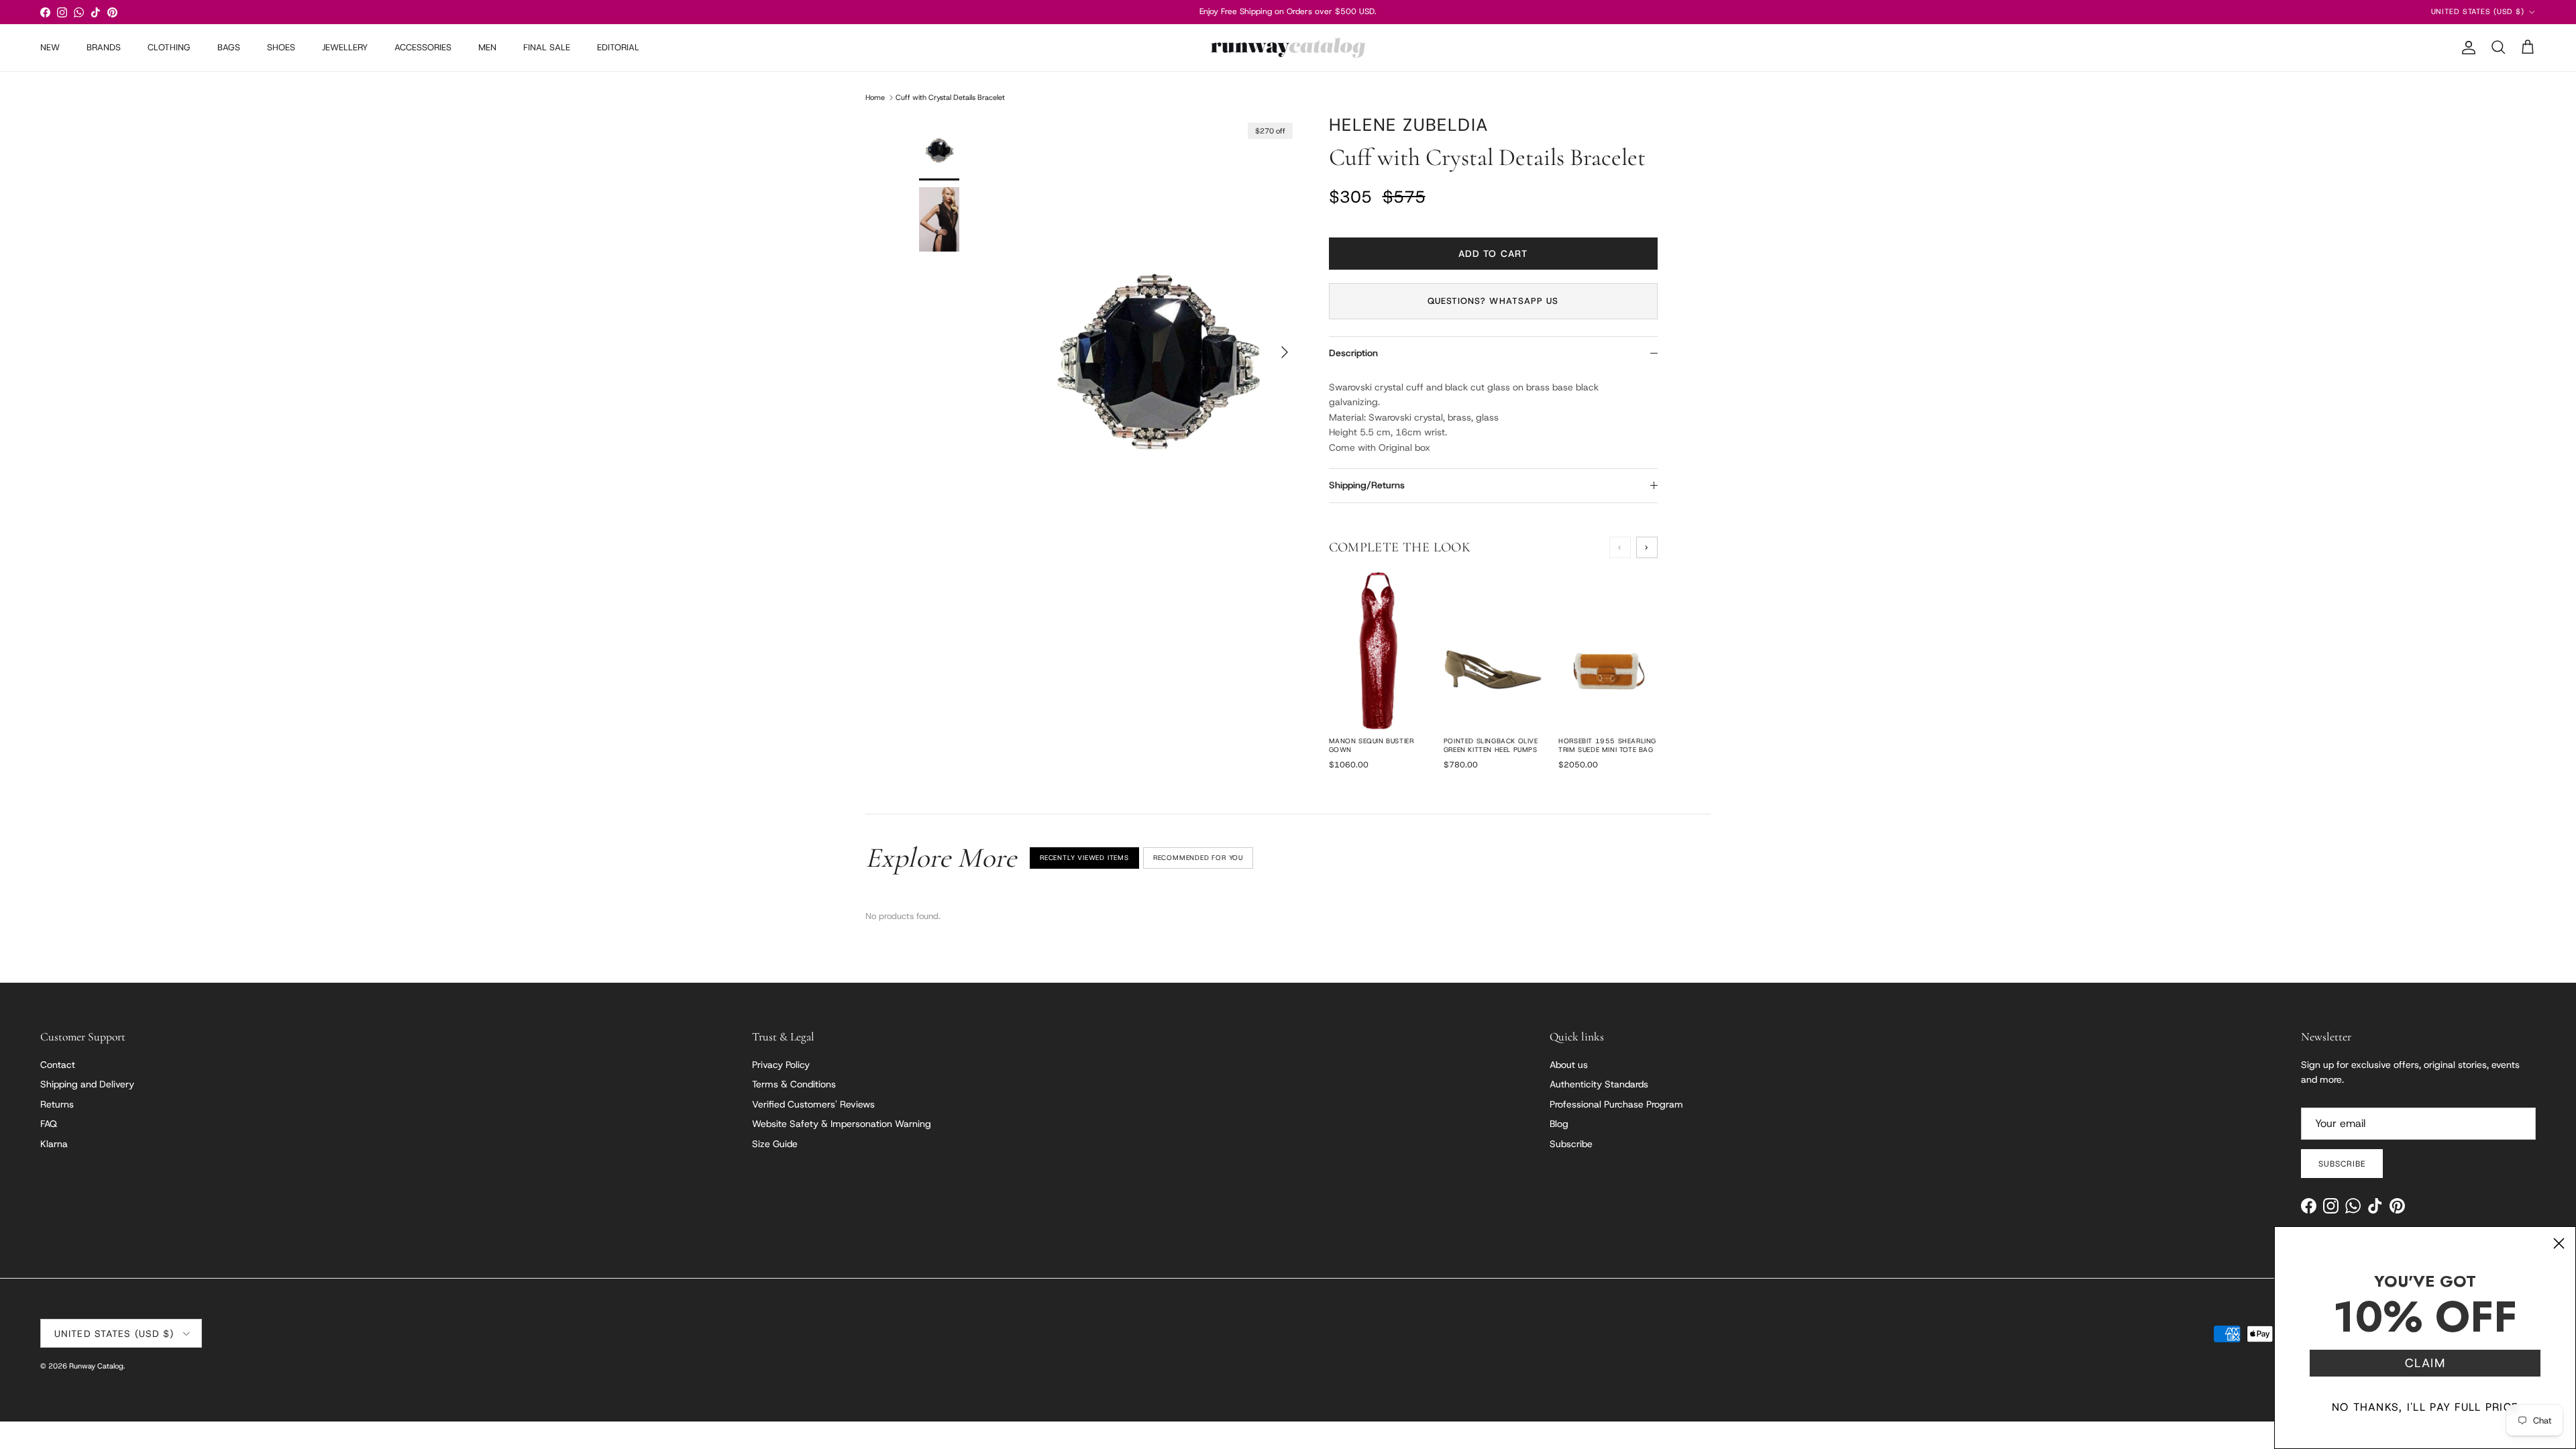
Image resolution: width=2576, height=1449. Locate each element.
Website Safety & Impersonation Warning (842, 1124)
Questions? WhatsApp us (1493, 301)
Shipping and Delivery (87, 1084)
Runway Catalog (96, 1366)
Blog (1559, 1124)
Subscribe (1571, 1144)
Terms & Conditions (794, 1084)
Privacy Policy (781, 1065)
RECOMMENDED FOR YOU (1198, 858)
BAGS (229, 47)
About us (1569, 1065)
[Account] (2466, 48)
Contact (58, 1065)
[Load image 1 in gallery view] (1156, 345)
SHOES (281, 47)
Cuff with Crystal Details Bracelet (950, 97)
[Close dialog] (2559, 1243)
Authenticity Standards (1599, 1084)
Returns (57, 1104)
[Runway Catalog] (1288, 48)
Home (875, 97)
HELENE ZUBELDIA (1409, 125)
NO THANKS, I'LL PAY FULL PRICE (2425, 1407)
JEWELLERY (345, 47)
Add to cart (1493, 254)
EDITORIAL (618, 47)
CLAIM (2425, 1363)
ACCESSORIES (423, 47)
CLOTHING (169, 47)
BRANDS (104, 47)
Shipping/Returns (1367, 485)
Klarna (54, 1144)
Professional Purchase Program (1616, 1104)
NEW (50, 47)
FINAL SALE (547, 47)
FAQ (49, 1124)
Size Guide (775, 1144)
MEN (487, 47)
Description (1353, 353)
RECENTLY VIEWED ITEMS (1084, 858)
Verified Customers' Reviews (813, 1104)
